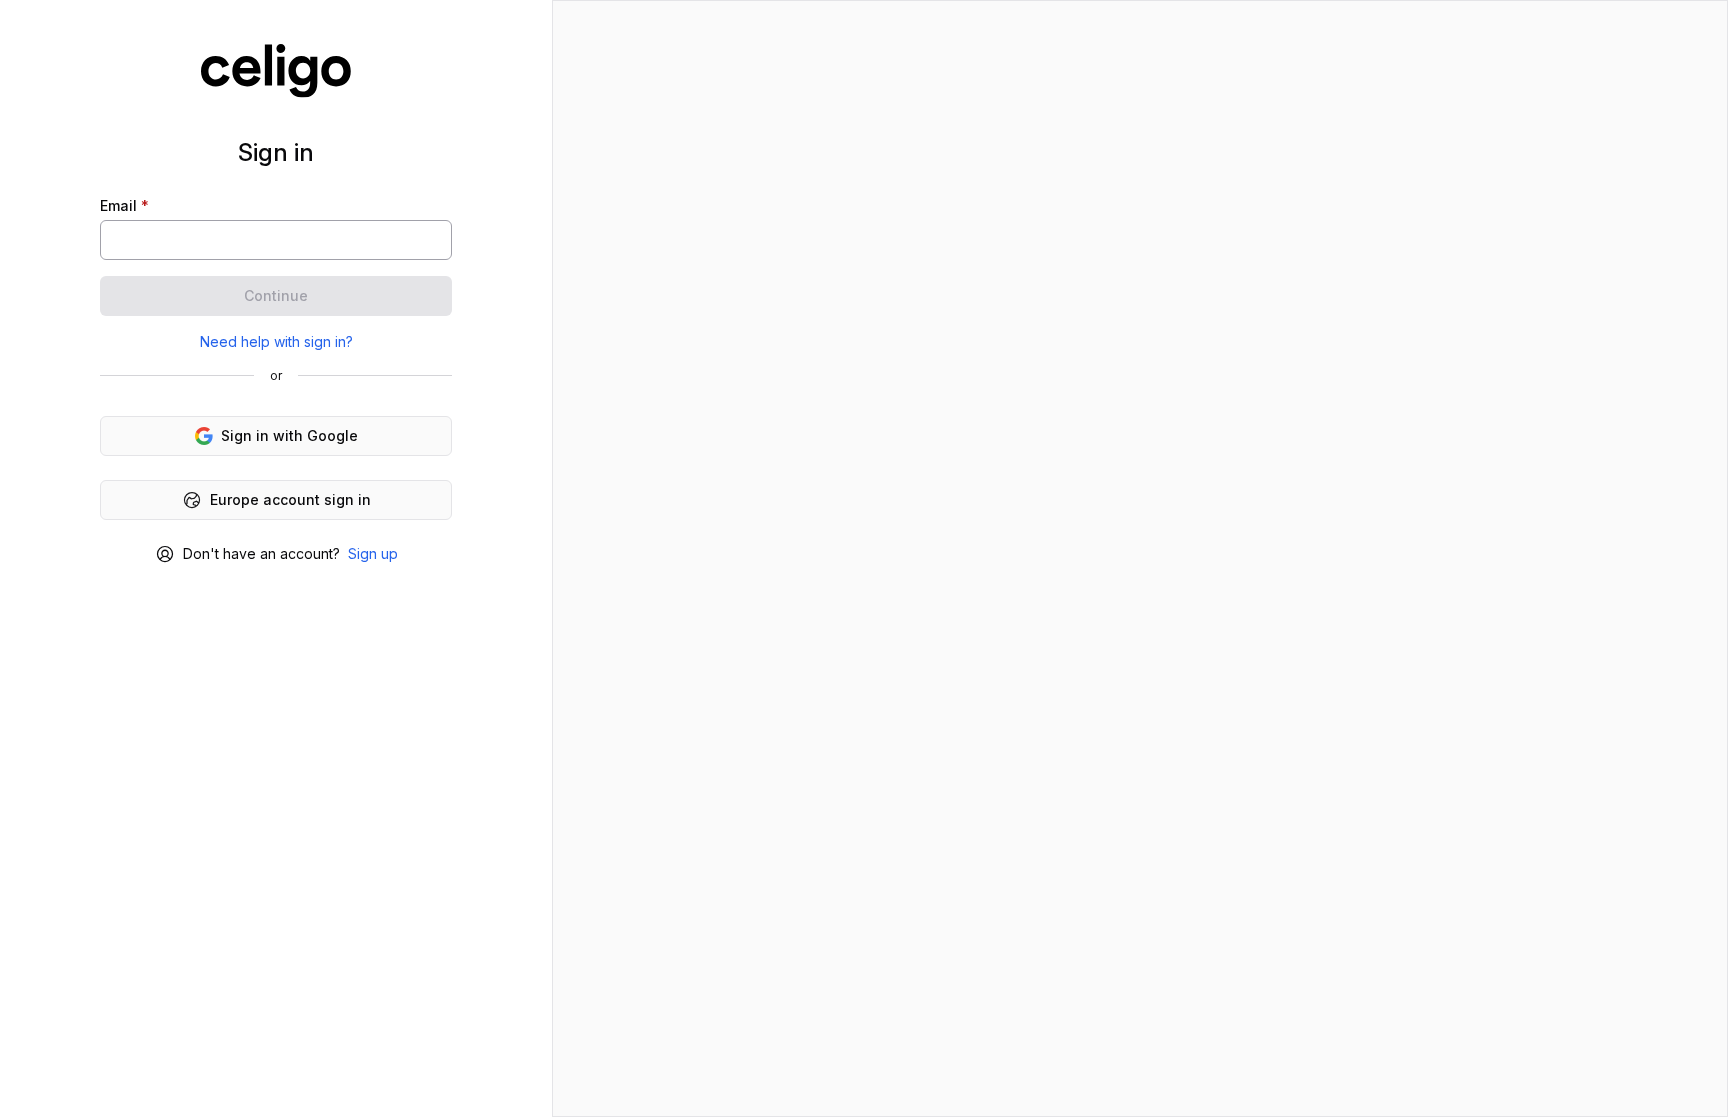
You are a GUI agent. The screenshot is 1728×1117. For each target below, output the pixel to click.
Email (124, 205)
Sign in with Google (289, 435)
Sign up (373, 553)
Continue (276, 295)
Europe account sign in (290, 499)
